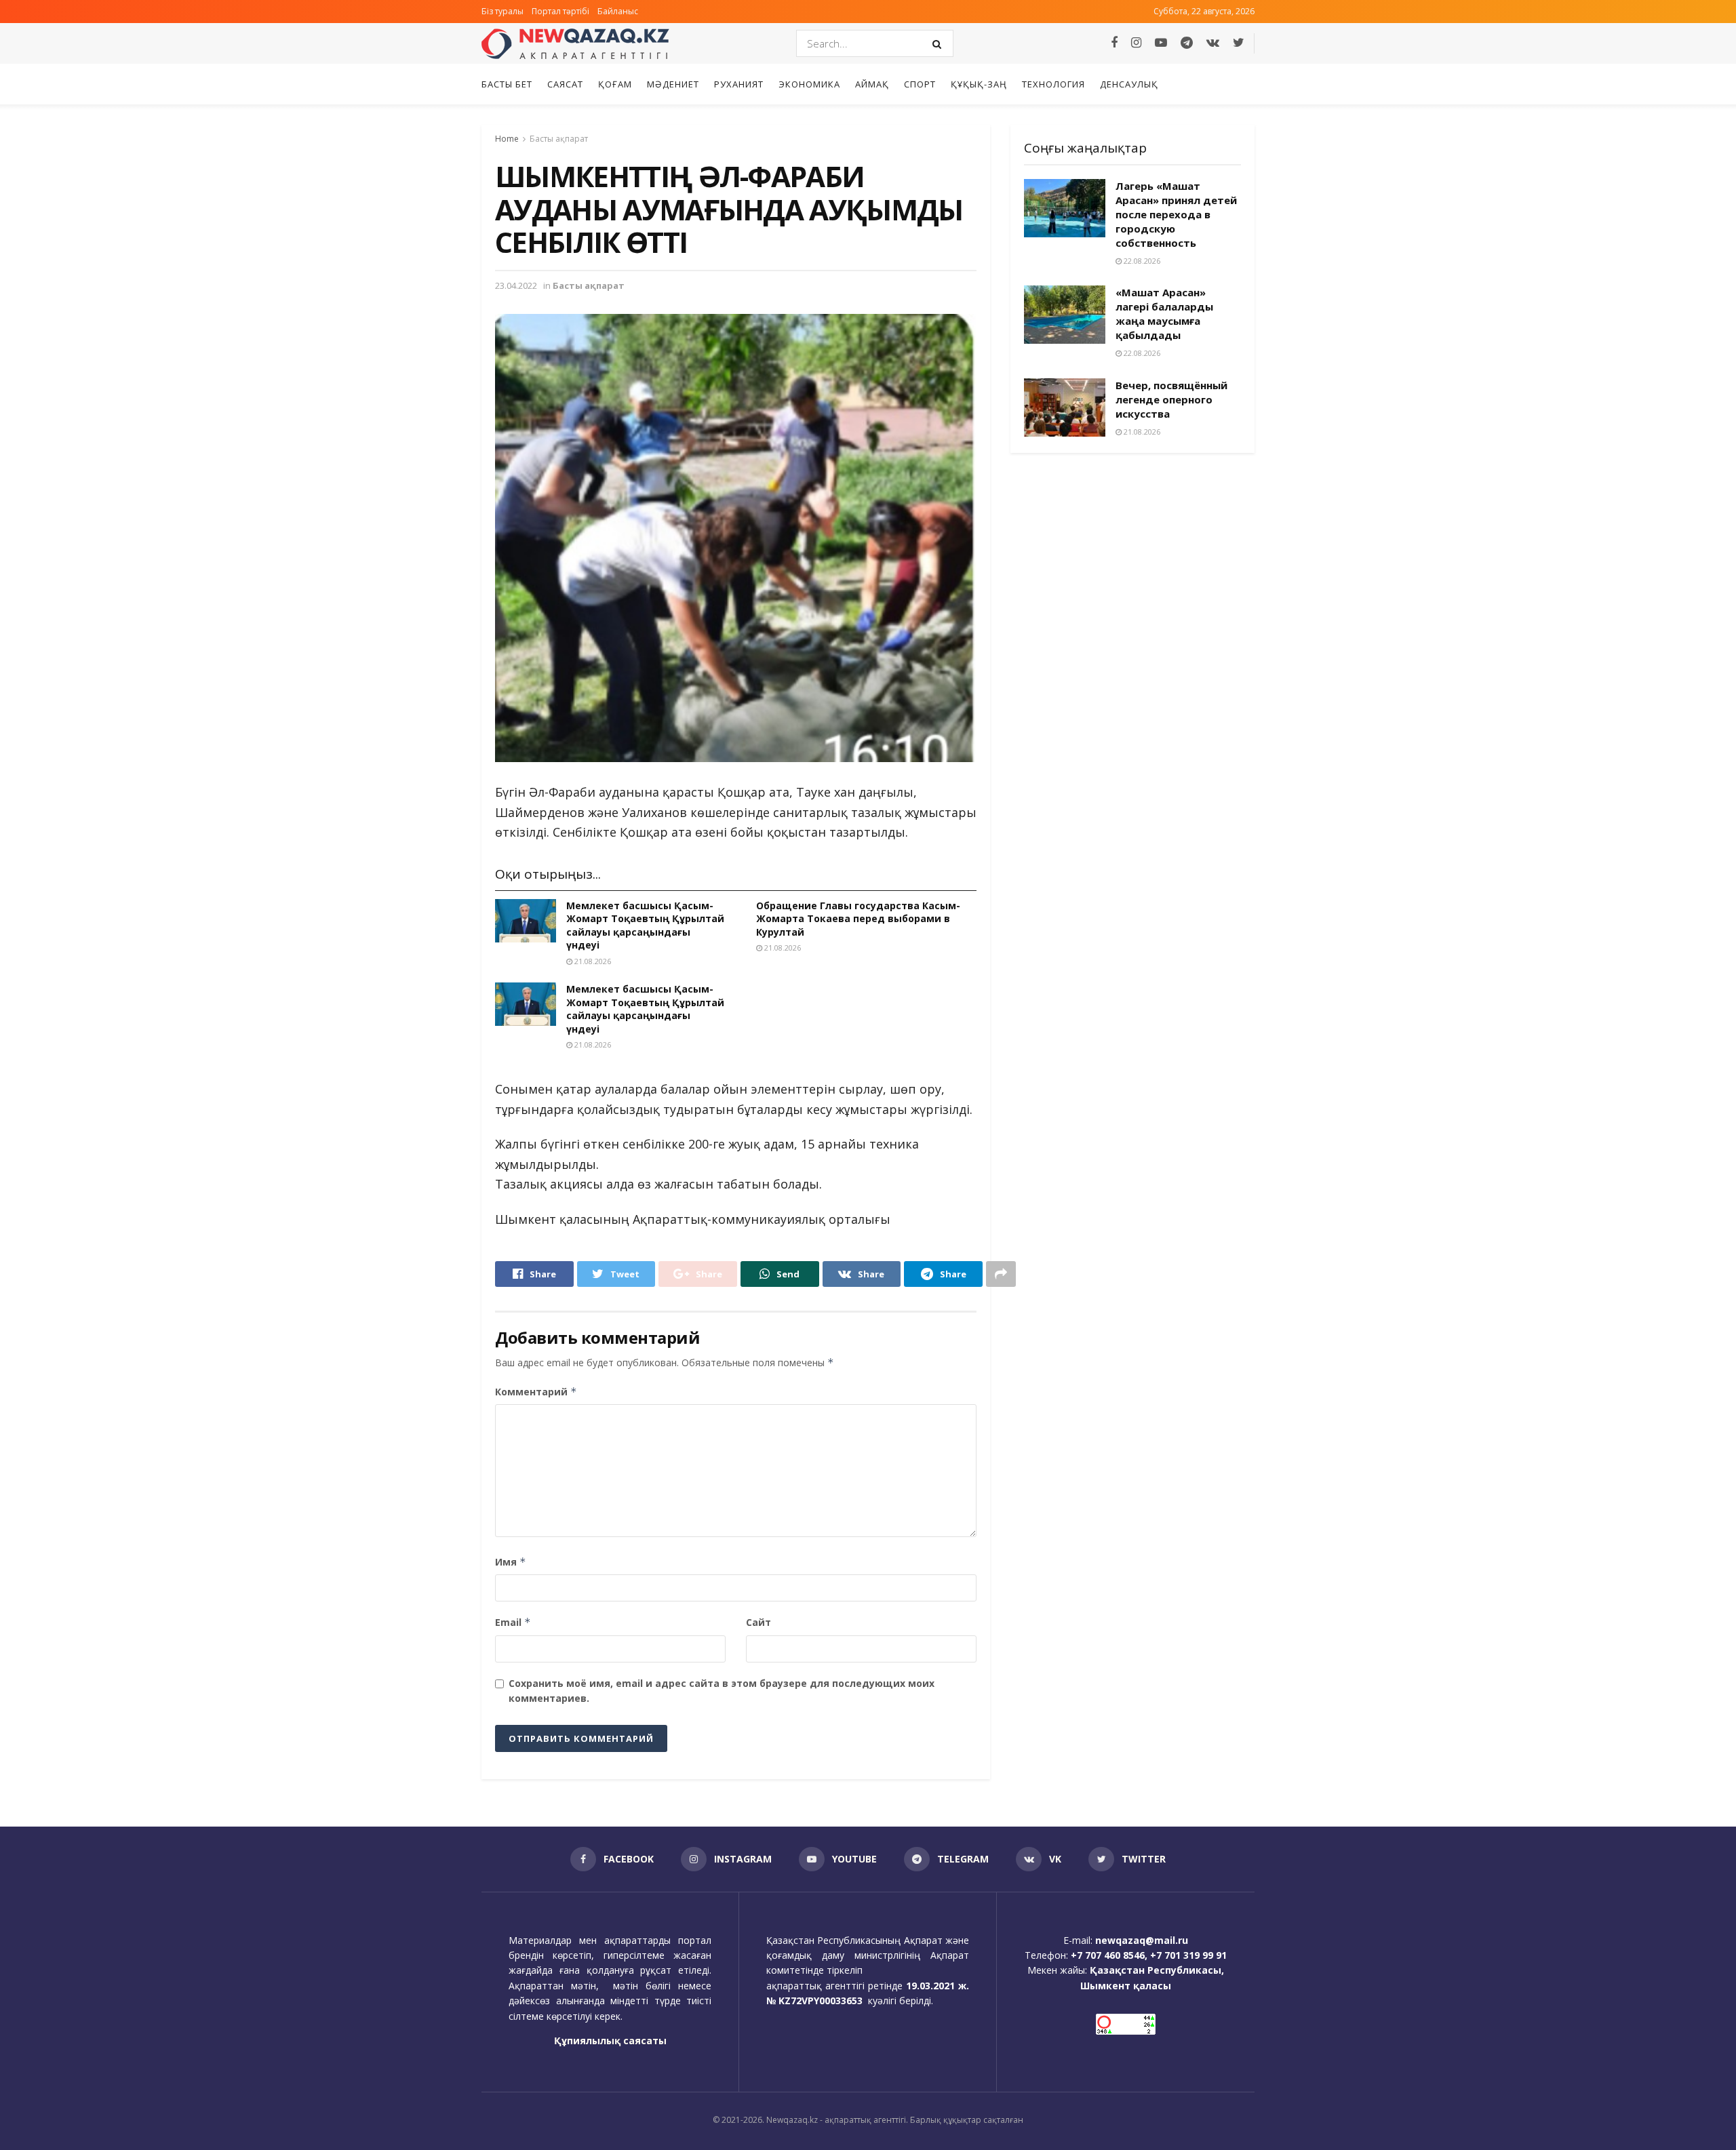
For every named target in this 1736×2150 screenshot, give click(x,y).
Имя (511, 1562)
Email (513, 1622)
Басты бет (507, 84)
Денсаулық (1129, 84)
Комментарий (536, 1392)
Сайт (758, 1622)
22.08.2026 (1141, 261)
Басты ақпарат (559, 139)
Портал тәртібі (560, 11)
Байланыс (618, 11)
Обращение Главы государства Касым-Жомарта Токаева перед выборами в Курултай (858, 919)
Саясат (565, 84)
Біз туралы (502, 11)
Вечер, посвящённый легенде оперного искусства (1171, 399)
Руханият (739, 84)
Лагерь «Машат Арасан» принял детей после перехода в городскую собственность (1176, 214)
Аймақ (872, 84)
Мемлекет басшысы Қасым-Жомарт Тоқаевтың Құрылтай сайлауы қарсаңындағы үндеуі (645, 925)
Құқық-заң (979, 84)
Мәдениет (673, 84)
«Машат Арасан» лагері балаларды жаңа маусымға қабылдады (1164, 314)
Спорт (920, 84)
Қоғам (615, 84)
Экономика (809, 84)
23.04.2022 (516, 285)
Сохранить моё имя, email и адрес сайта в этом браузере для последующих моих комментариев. (722, 1691)
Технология (1053, 84)
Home (507, 139)
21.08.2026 (592, 961)
